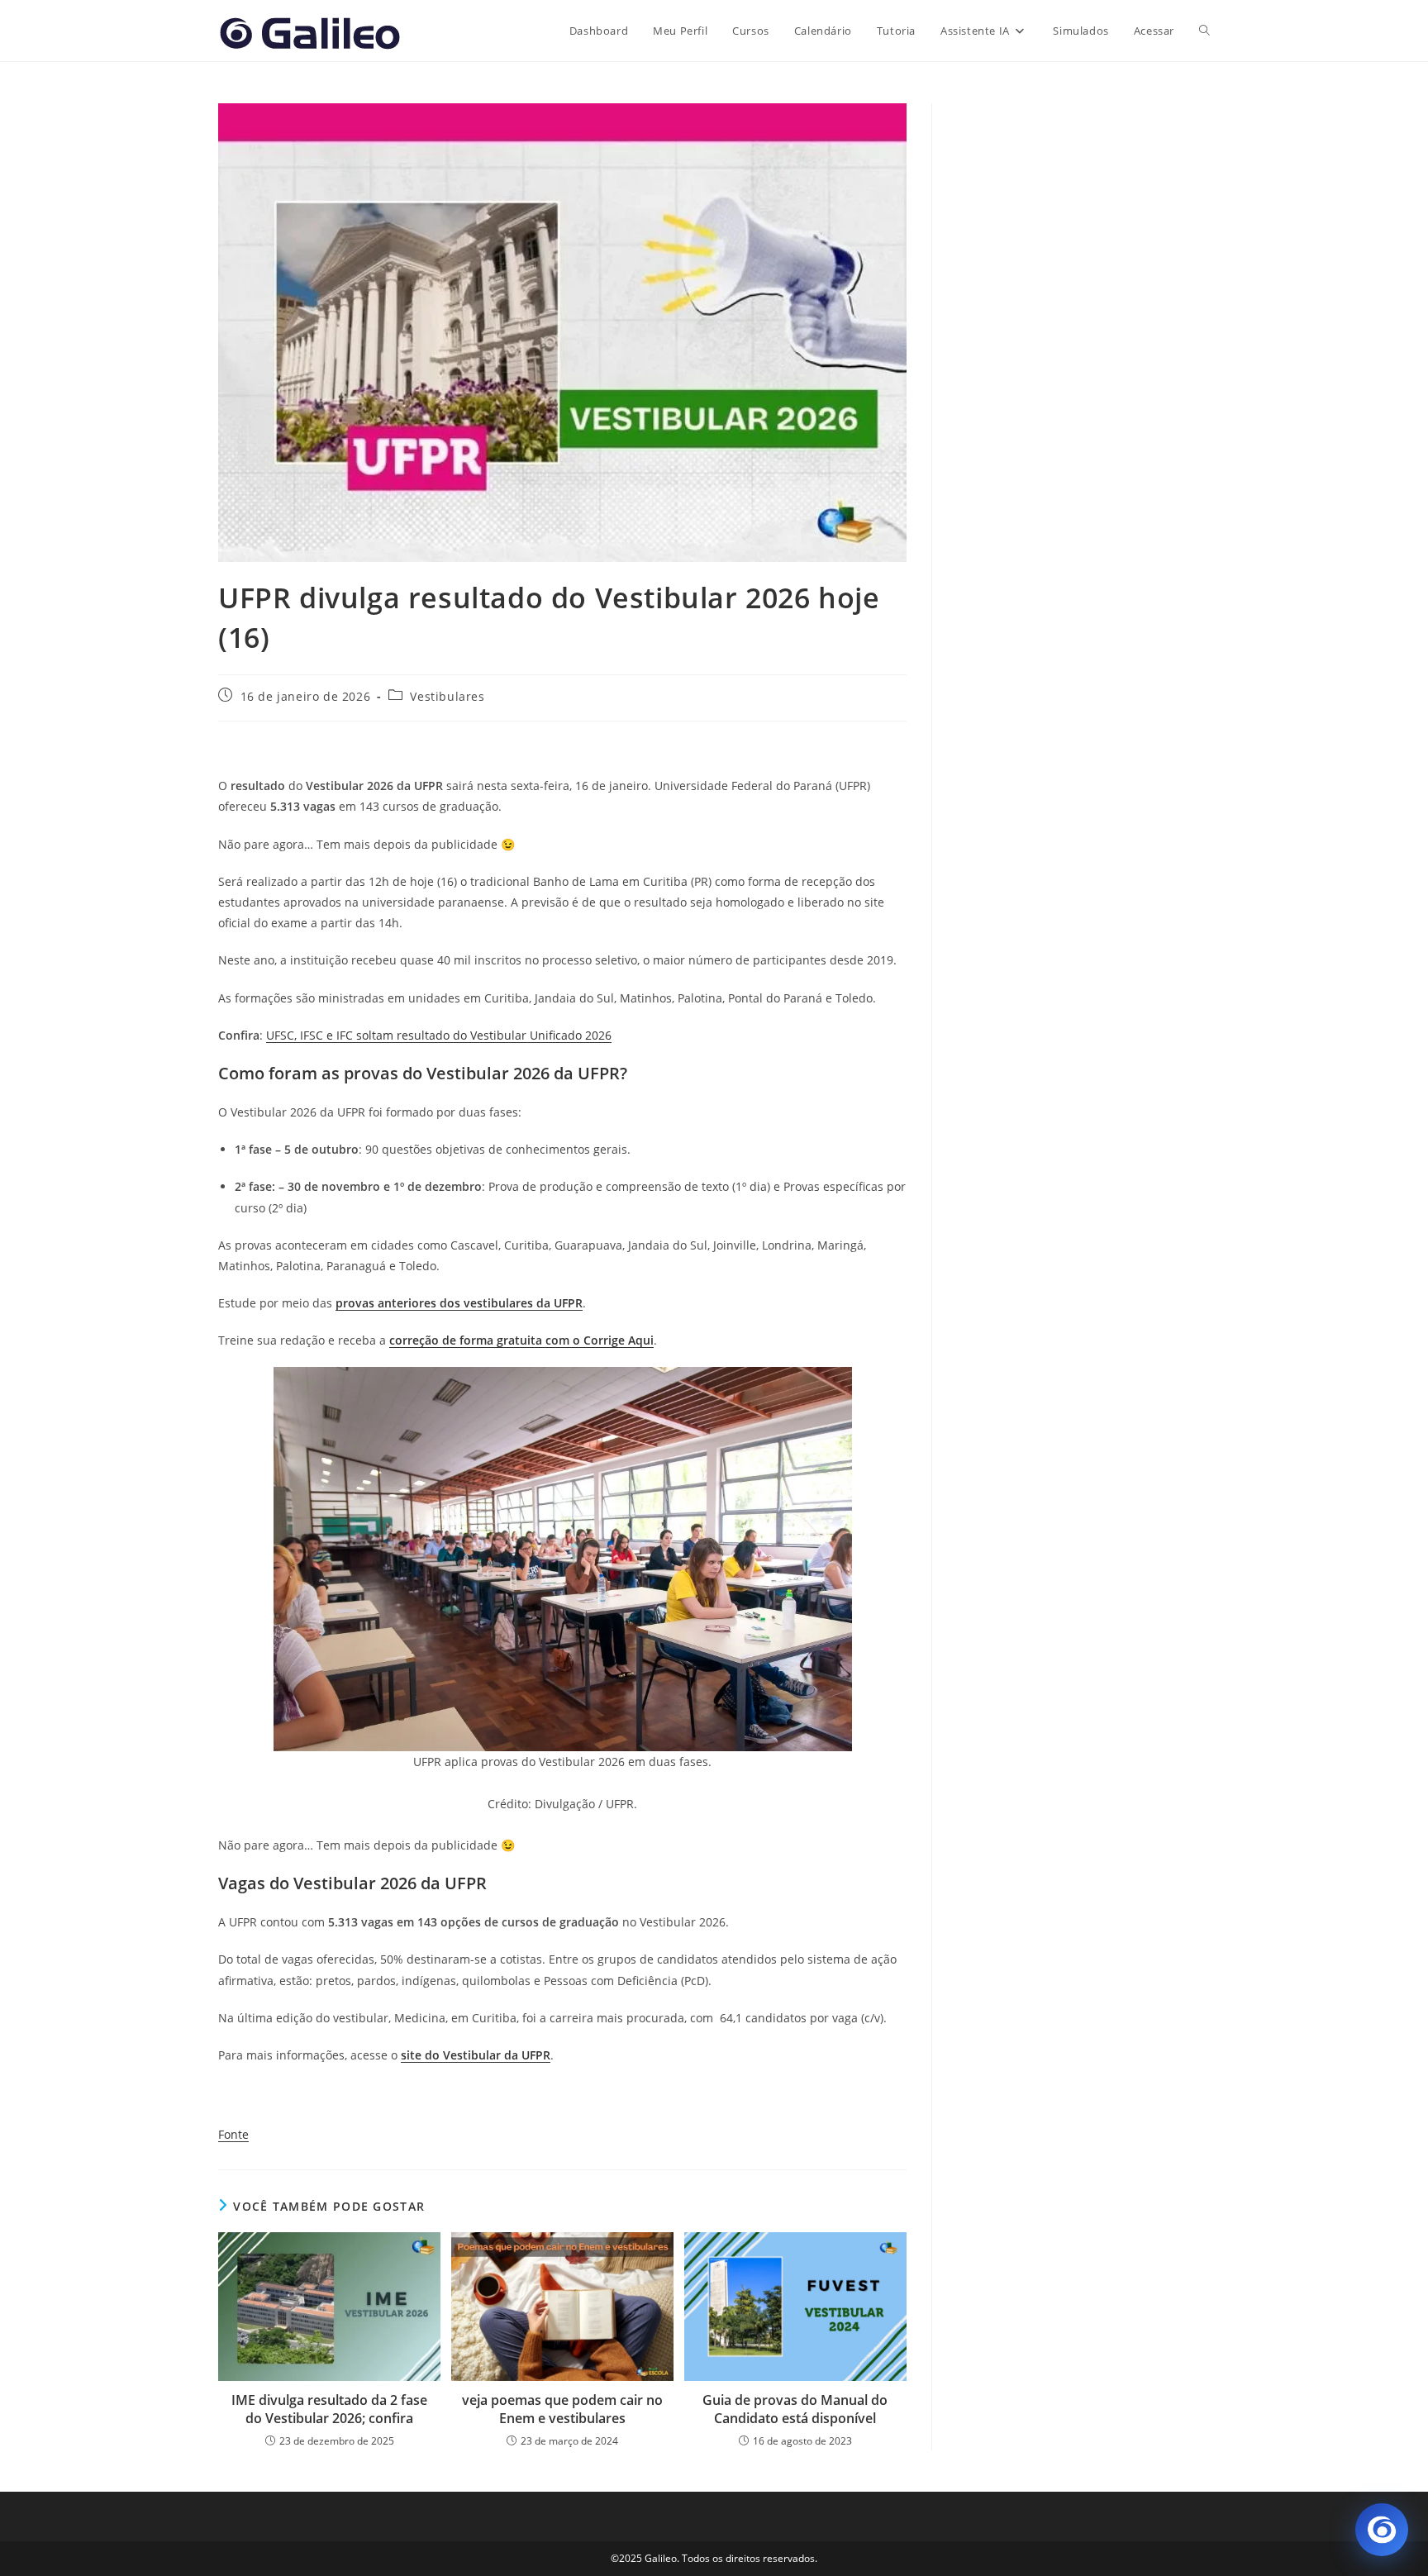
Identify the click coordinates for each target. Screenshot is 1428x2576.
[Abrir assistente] (1382, 2530)
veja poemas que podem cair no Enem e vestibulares (562, 2409)
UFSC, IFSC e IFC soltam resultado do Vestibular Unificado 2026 (439, 1035)
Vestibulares (447, 696)
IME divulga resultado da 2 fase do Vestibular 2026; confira (329, 2409)
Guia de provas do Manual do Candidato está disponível (795, 2409)
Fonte (233, 2134)
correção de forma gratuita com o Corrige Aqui (521, 1340)
